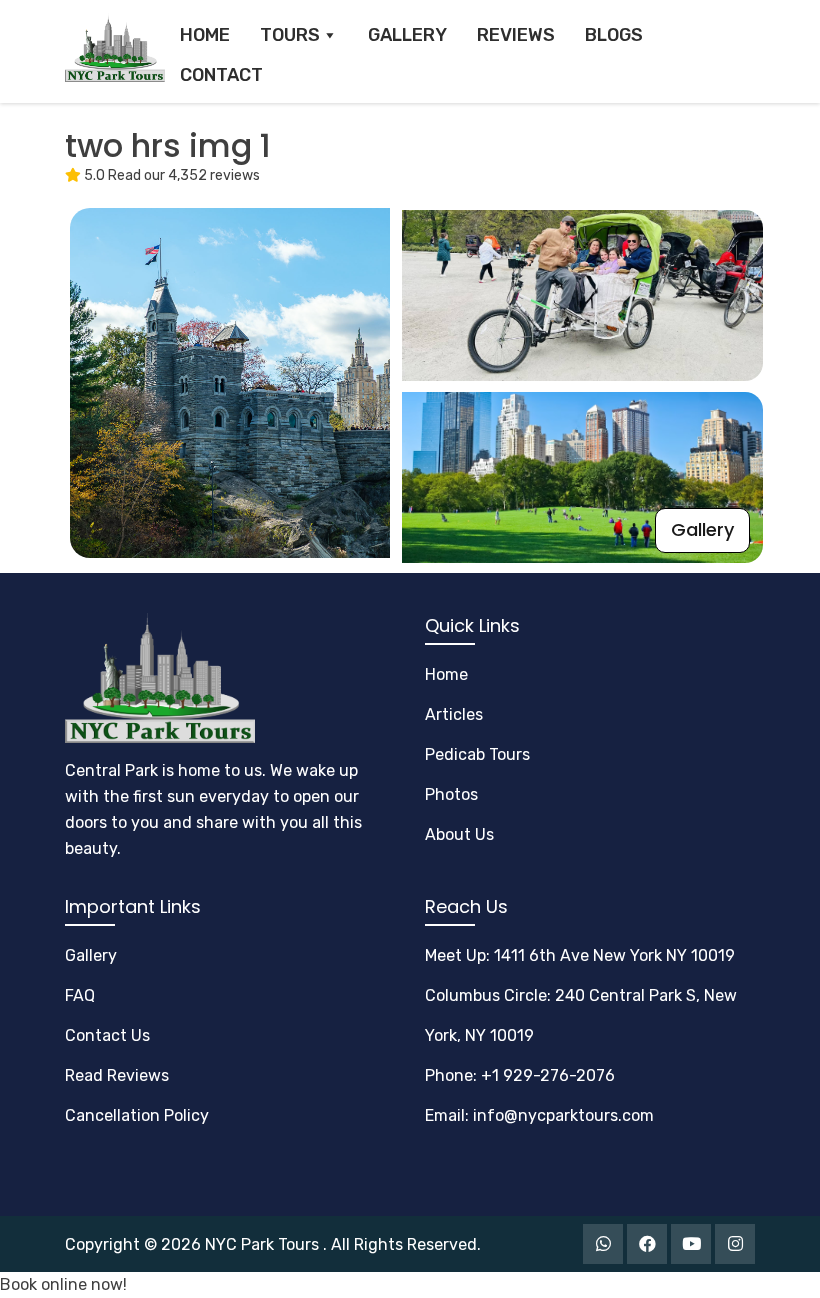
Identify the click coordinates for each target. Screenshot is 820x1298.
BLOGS (614, 35)
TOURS (290, 35)
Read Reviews (117, 1075)
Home (446, 674)
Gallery (702, 529)
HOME (205, 35)
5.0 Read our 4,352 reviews (170, 175)
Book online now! (63, 1284)
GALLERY (407, 35)
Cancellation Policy (137, 1115)
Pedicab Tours (477, 754)
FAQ (80, 995)
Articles (454, 714)
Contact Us (107, 1035)
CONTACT (221, 75)
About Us (459, 834)
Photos (451, 794)
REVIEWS (516, 35)
